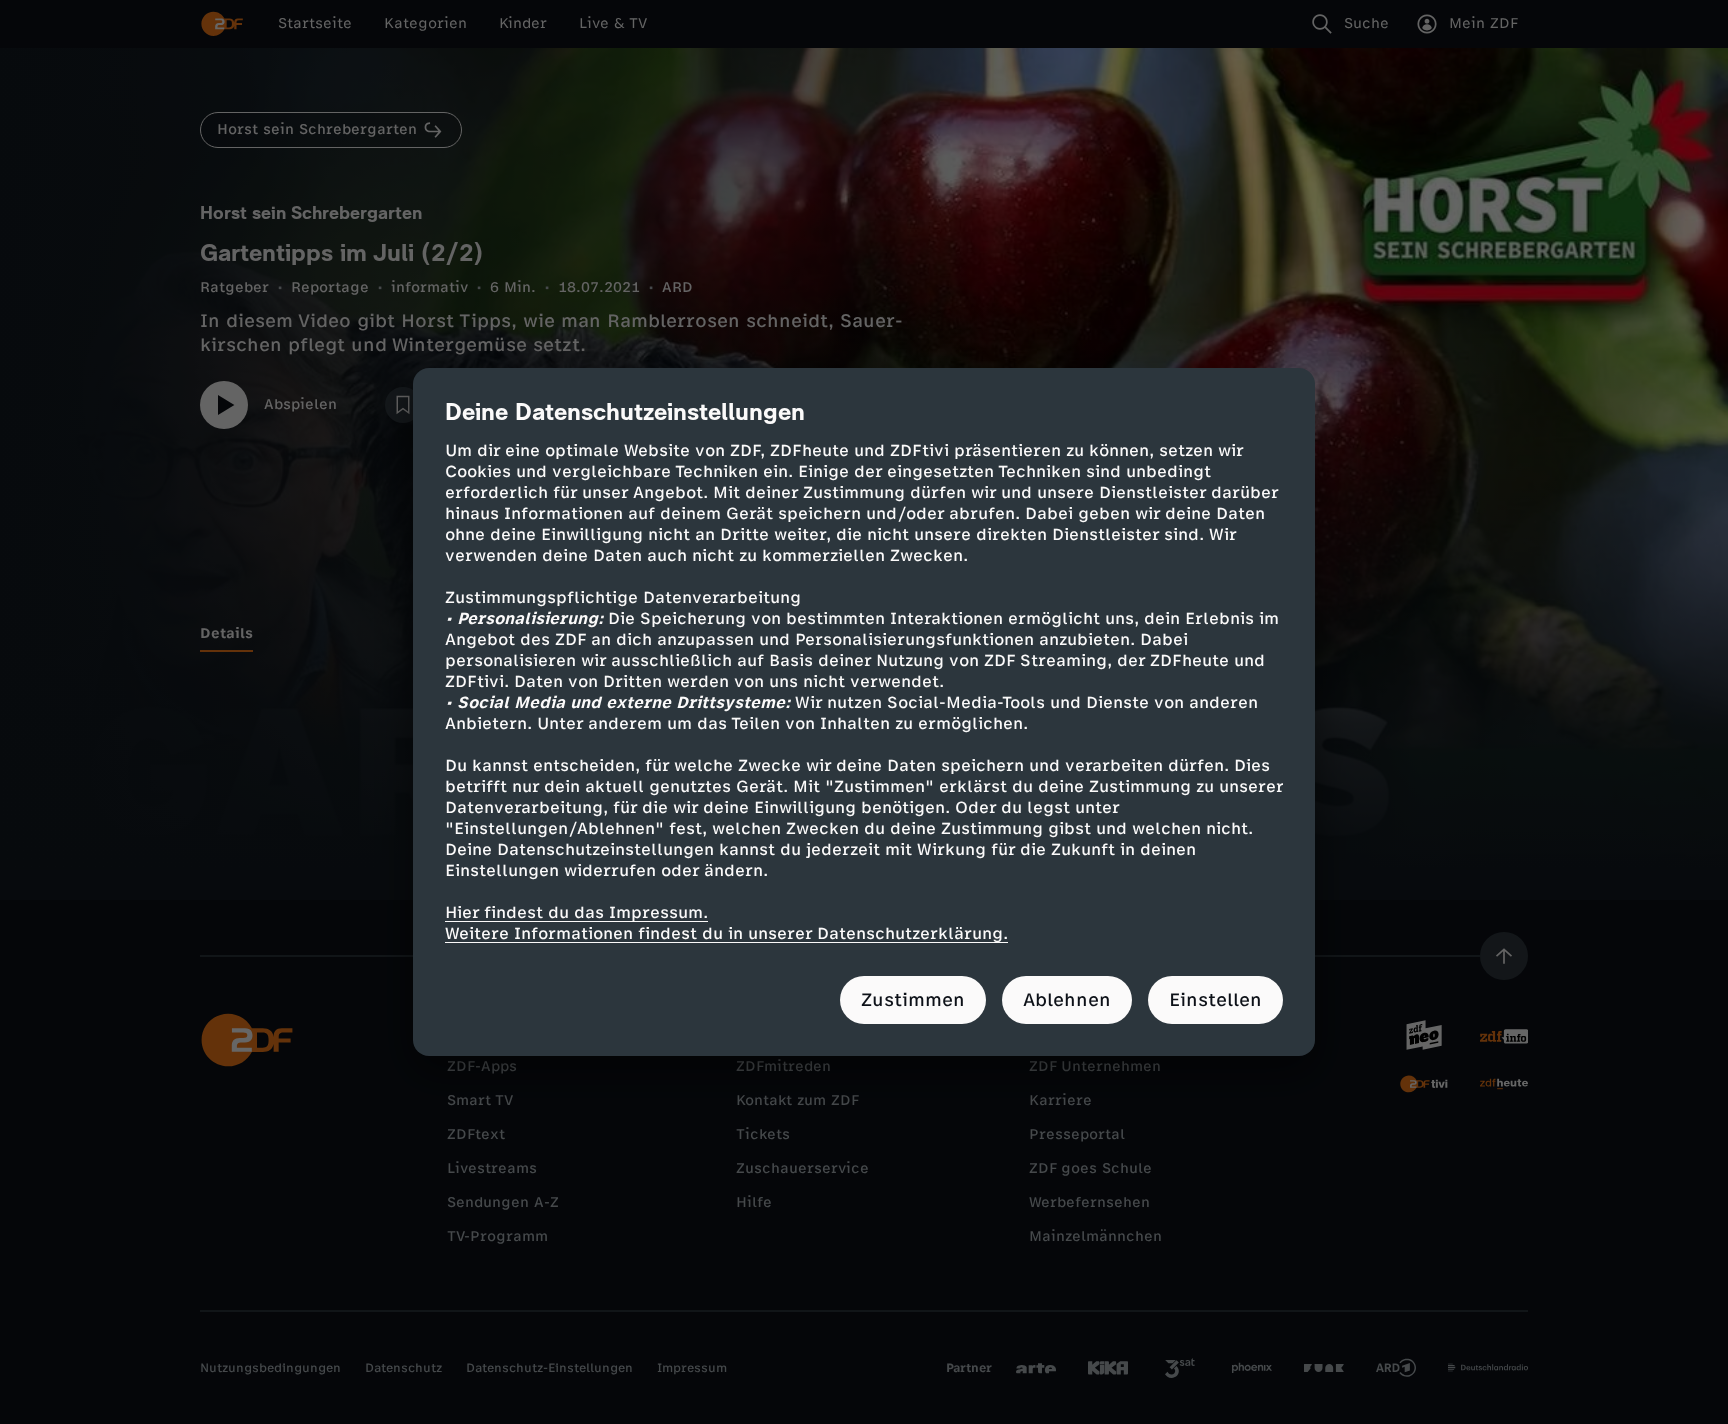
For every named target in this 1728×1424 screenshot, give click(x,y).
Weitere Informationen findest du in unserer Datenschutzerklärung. (726, 933)
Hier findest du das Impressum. (576, 912)
